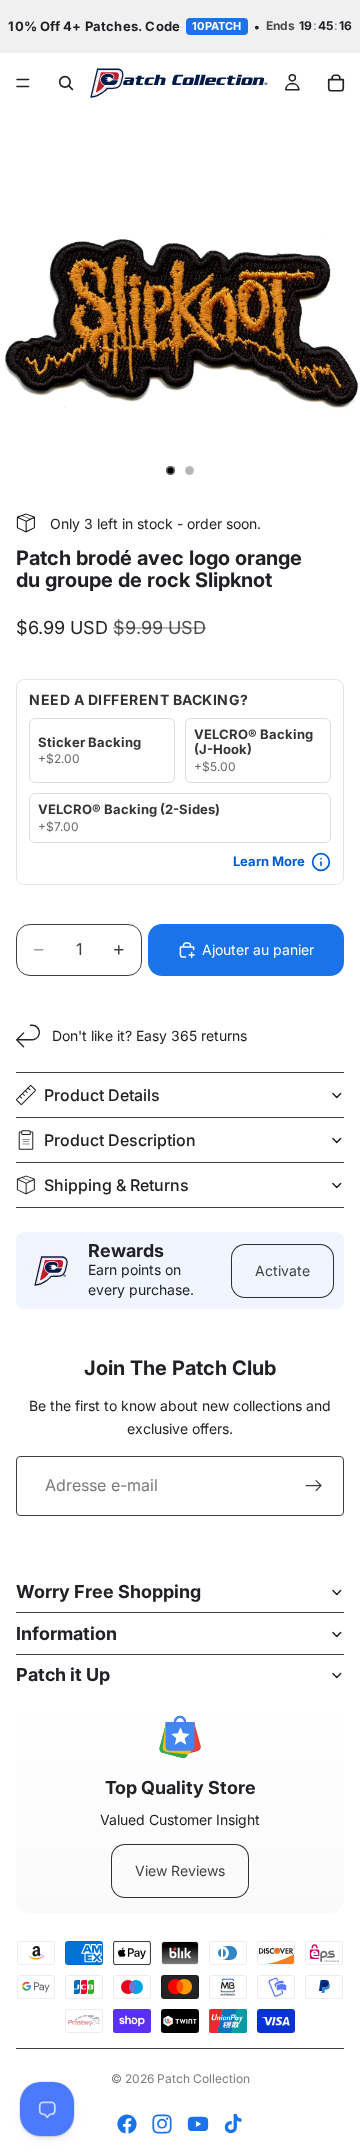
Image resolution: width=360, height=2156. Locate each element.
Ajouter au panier (258, 949)
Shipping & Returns (116, 1185)
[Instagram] (162, 2124)
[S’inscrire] (314, 1486)
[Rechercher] (66, 83)
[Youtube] (198, 2124)
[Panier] (336, 83)
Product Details (102, 1095)
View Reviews (180, 1870)
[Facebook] (127, 2124)
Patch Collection (203, 2078)
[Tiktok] (233, 2124)
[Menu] (23, 83)
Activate (282, 1270)
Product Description (120, 1140)
